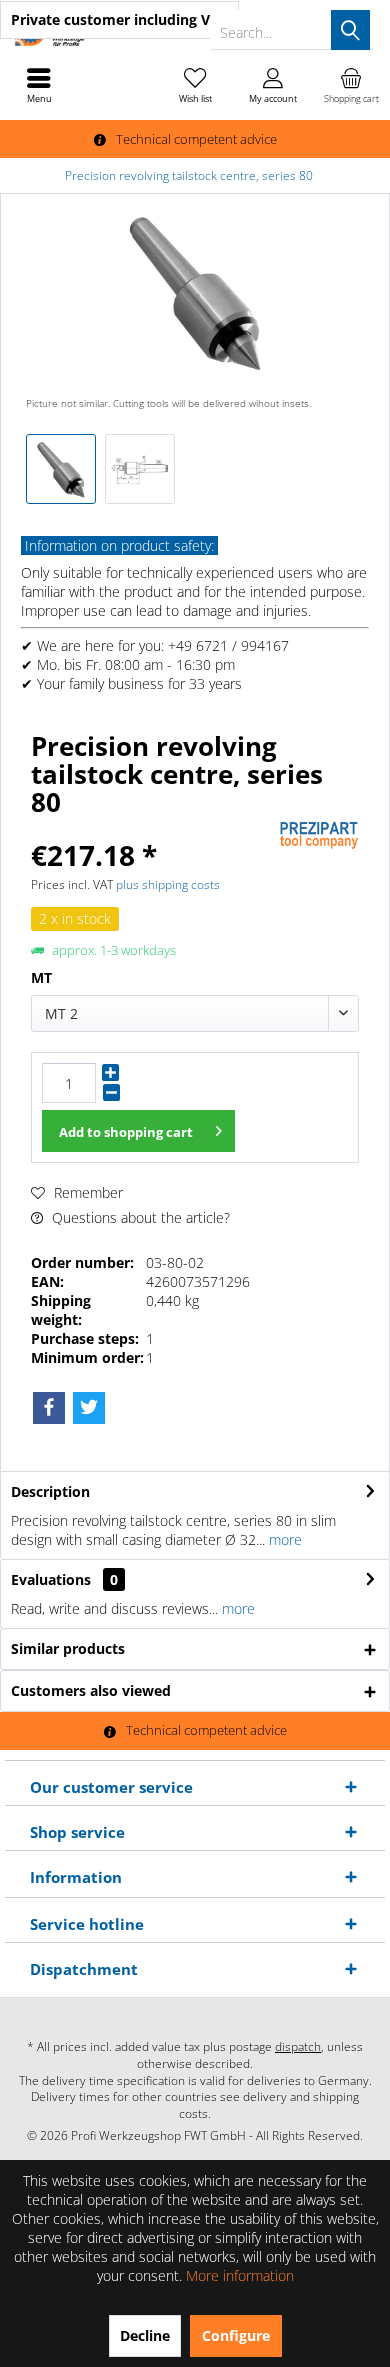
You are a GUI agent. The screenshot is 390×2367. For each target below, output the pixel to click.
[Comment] (152, 828)
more (283, 1539)
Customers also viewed (91, 1690)
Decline (145, 2335)
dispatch (298, 2046)
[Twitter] (89, 1408)
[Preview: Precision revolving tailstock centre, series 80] (61, 469)
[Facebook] (49, 1408)
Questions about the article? (139, 1217)
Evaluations (51, 1579)
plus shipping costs (168, 884)
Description (50, 1491)
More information (240, 2275)
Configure (236, 2335)
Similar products (68, 1648)
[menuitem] (351, 85)
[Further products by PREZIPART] (319, 835)
